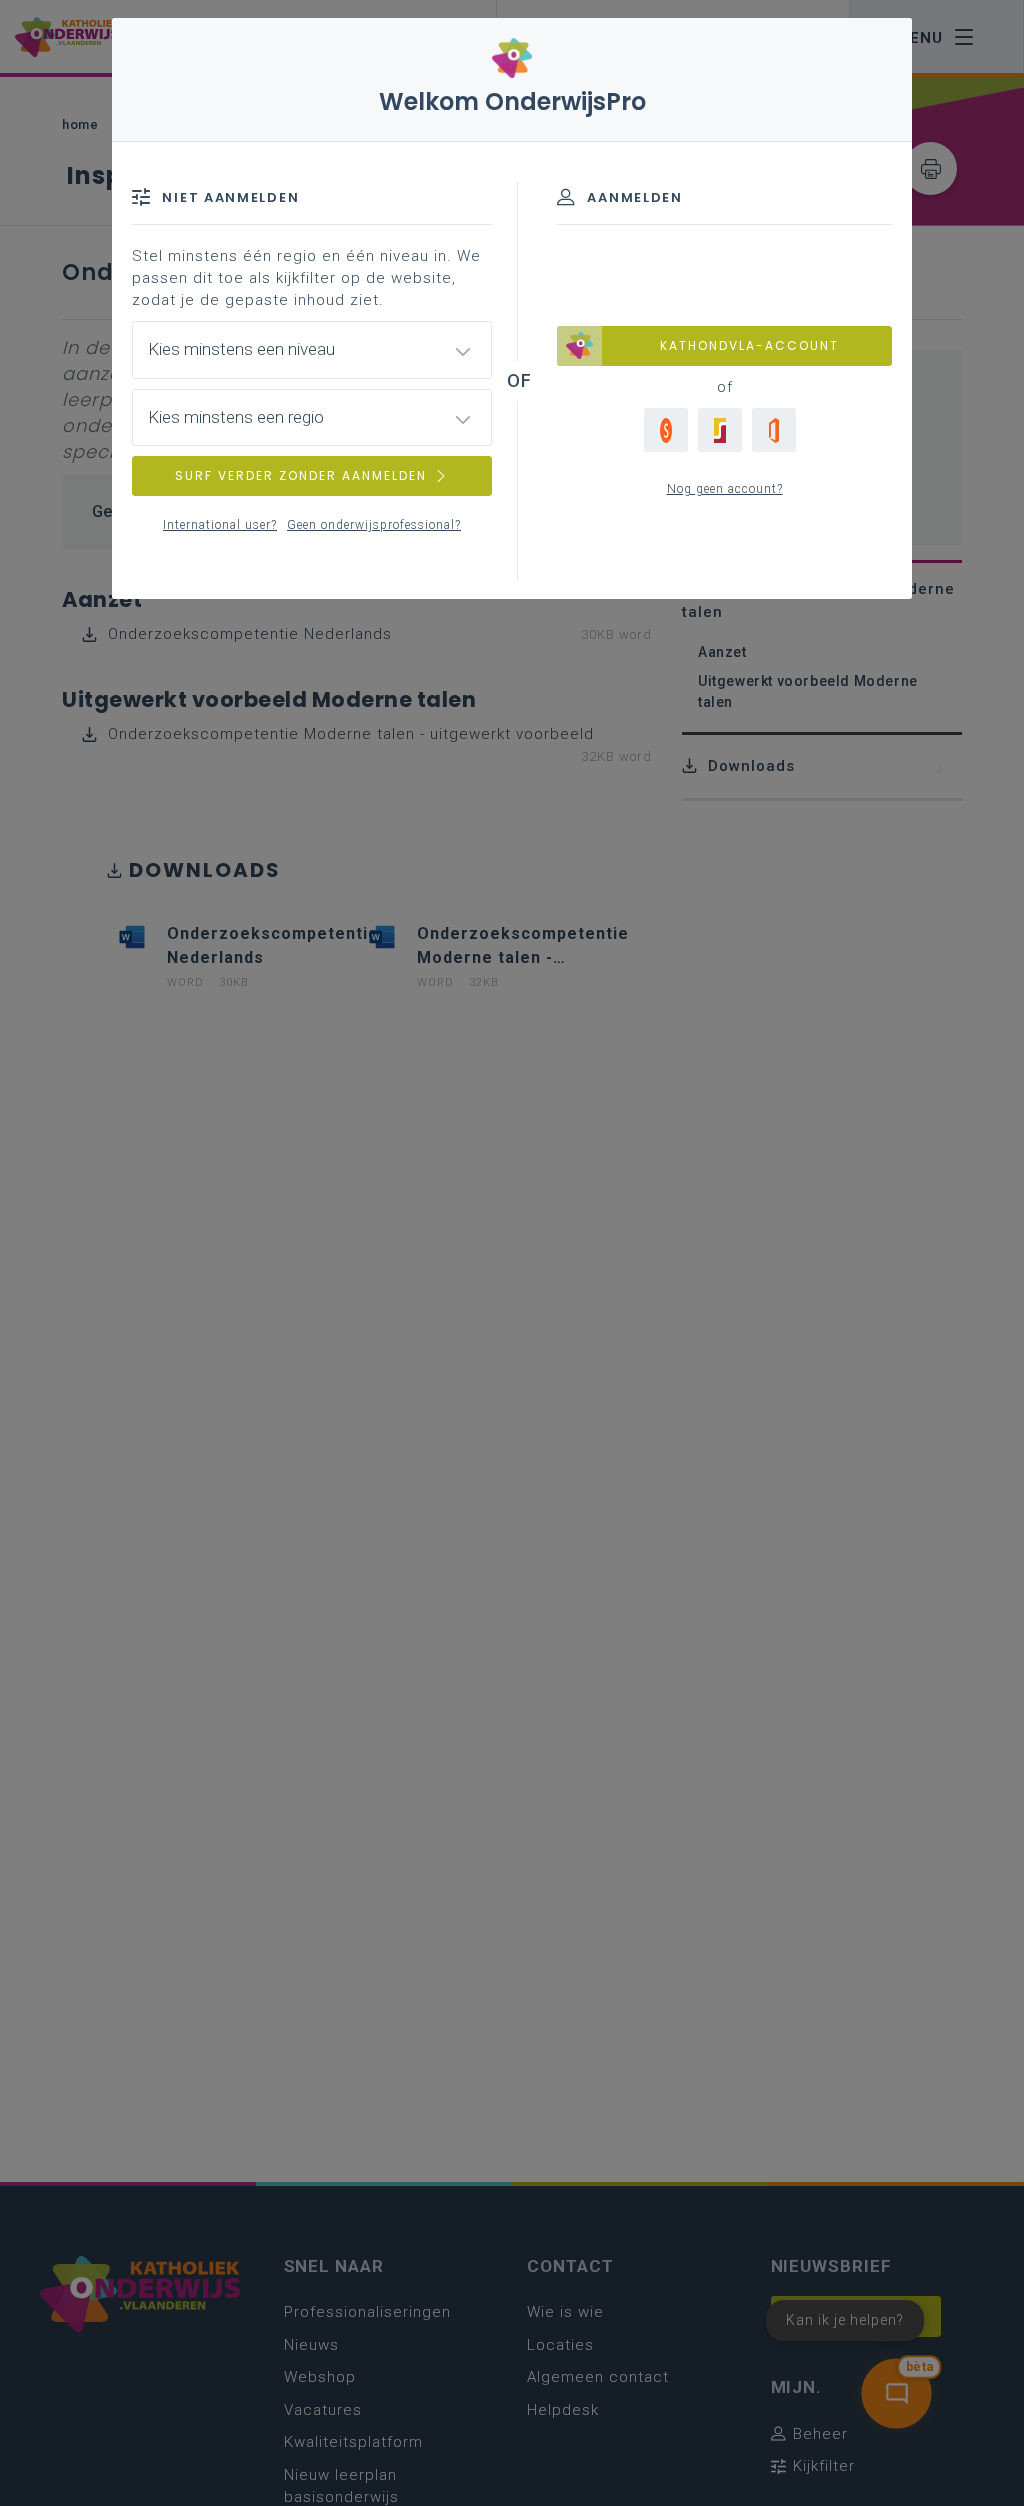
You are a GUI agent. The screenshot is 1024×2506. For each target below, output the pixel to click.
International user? (220, 525)
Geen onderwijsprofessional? (374, 525)
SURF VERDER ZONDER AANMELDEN (301, 475)
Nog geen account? (725, 489)
